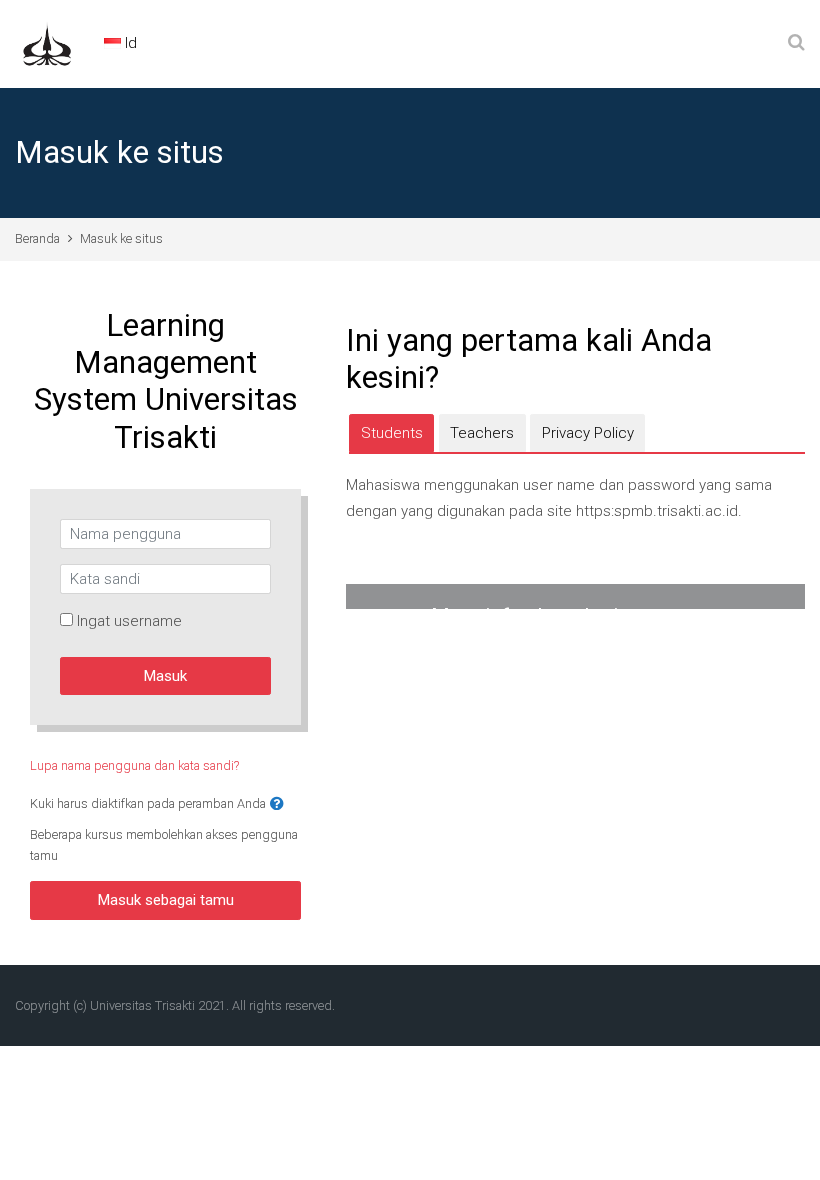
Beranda (37, 238)
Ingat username (129, 621)
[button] (277, 804)
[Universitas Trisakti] (47, 43)
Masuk (165, 676)
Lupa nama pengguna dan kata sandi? (134, 765)
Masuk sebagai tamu (166, 900)
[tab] (391, 433)
